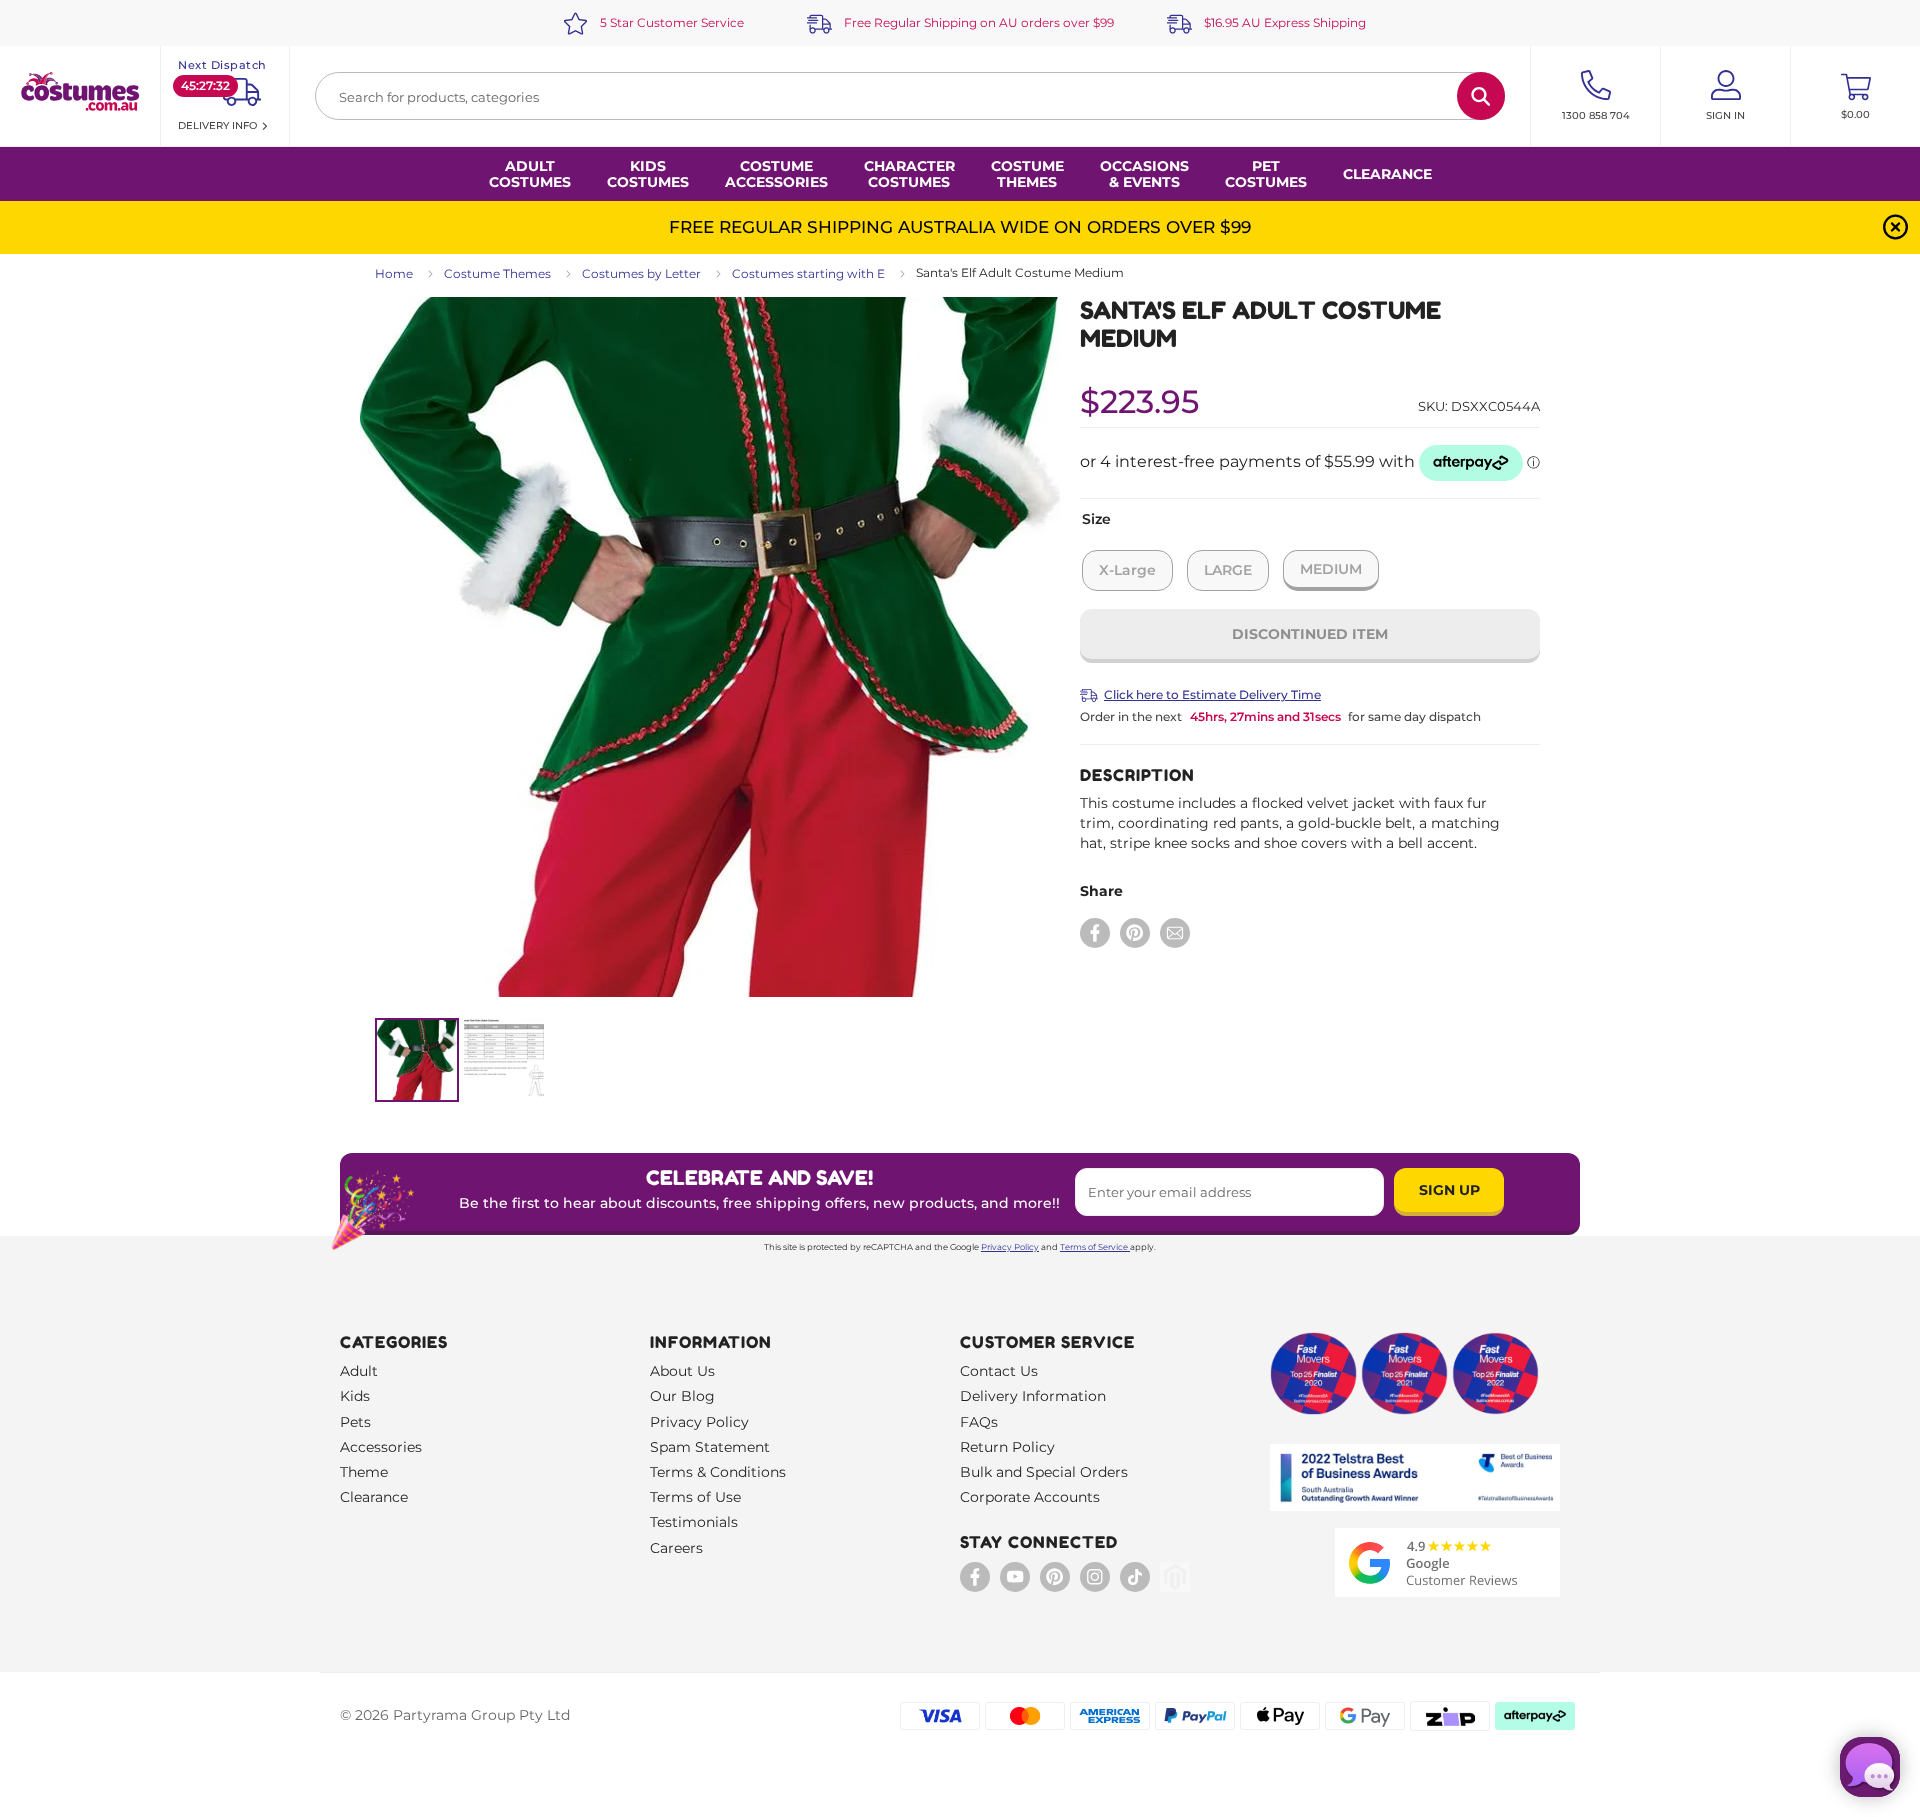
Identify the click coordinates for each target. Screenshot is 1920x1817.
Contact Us (999, 1371)
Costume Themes (497, 273)
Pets (355, 1422)
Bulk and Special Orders (1044, 1472)
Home (394, 273)
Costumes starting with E (808, 273)
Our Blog (682, 1396)
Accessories (381, 1447)
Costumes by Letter (641, 273)
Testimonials (694, 1522)
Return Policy (1007, 1447)
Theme (364, 1472)
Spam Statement (710, 1447)
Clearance (1387, 174)
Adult (359, 1371)
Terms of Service (1094, 1247)
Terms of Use (695, 1497)
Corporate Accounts (1030, 1497)
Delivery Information (1033, 1396)
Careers (676, 1548)
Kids (355, 1396)
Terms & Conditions (718, 1472)
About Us (682, 1371)
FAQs (979, 1422)
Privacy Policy (1010, 1247)
